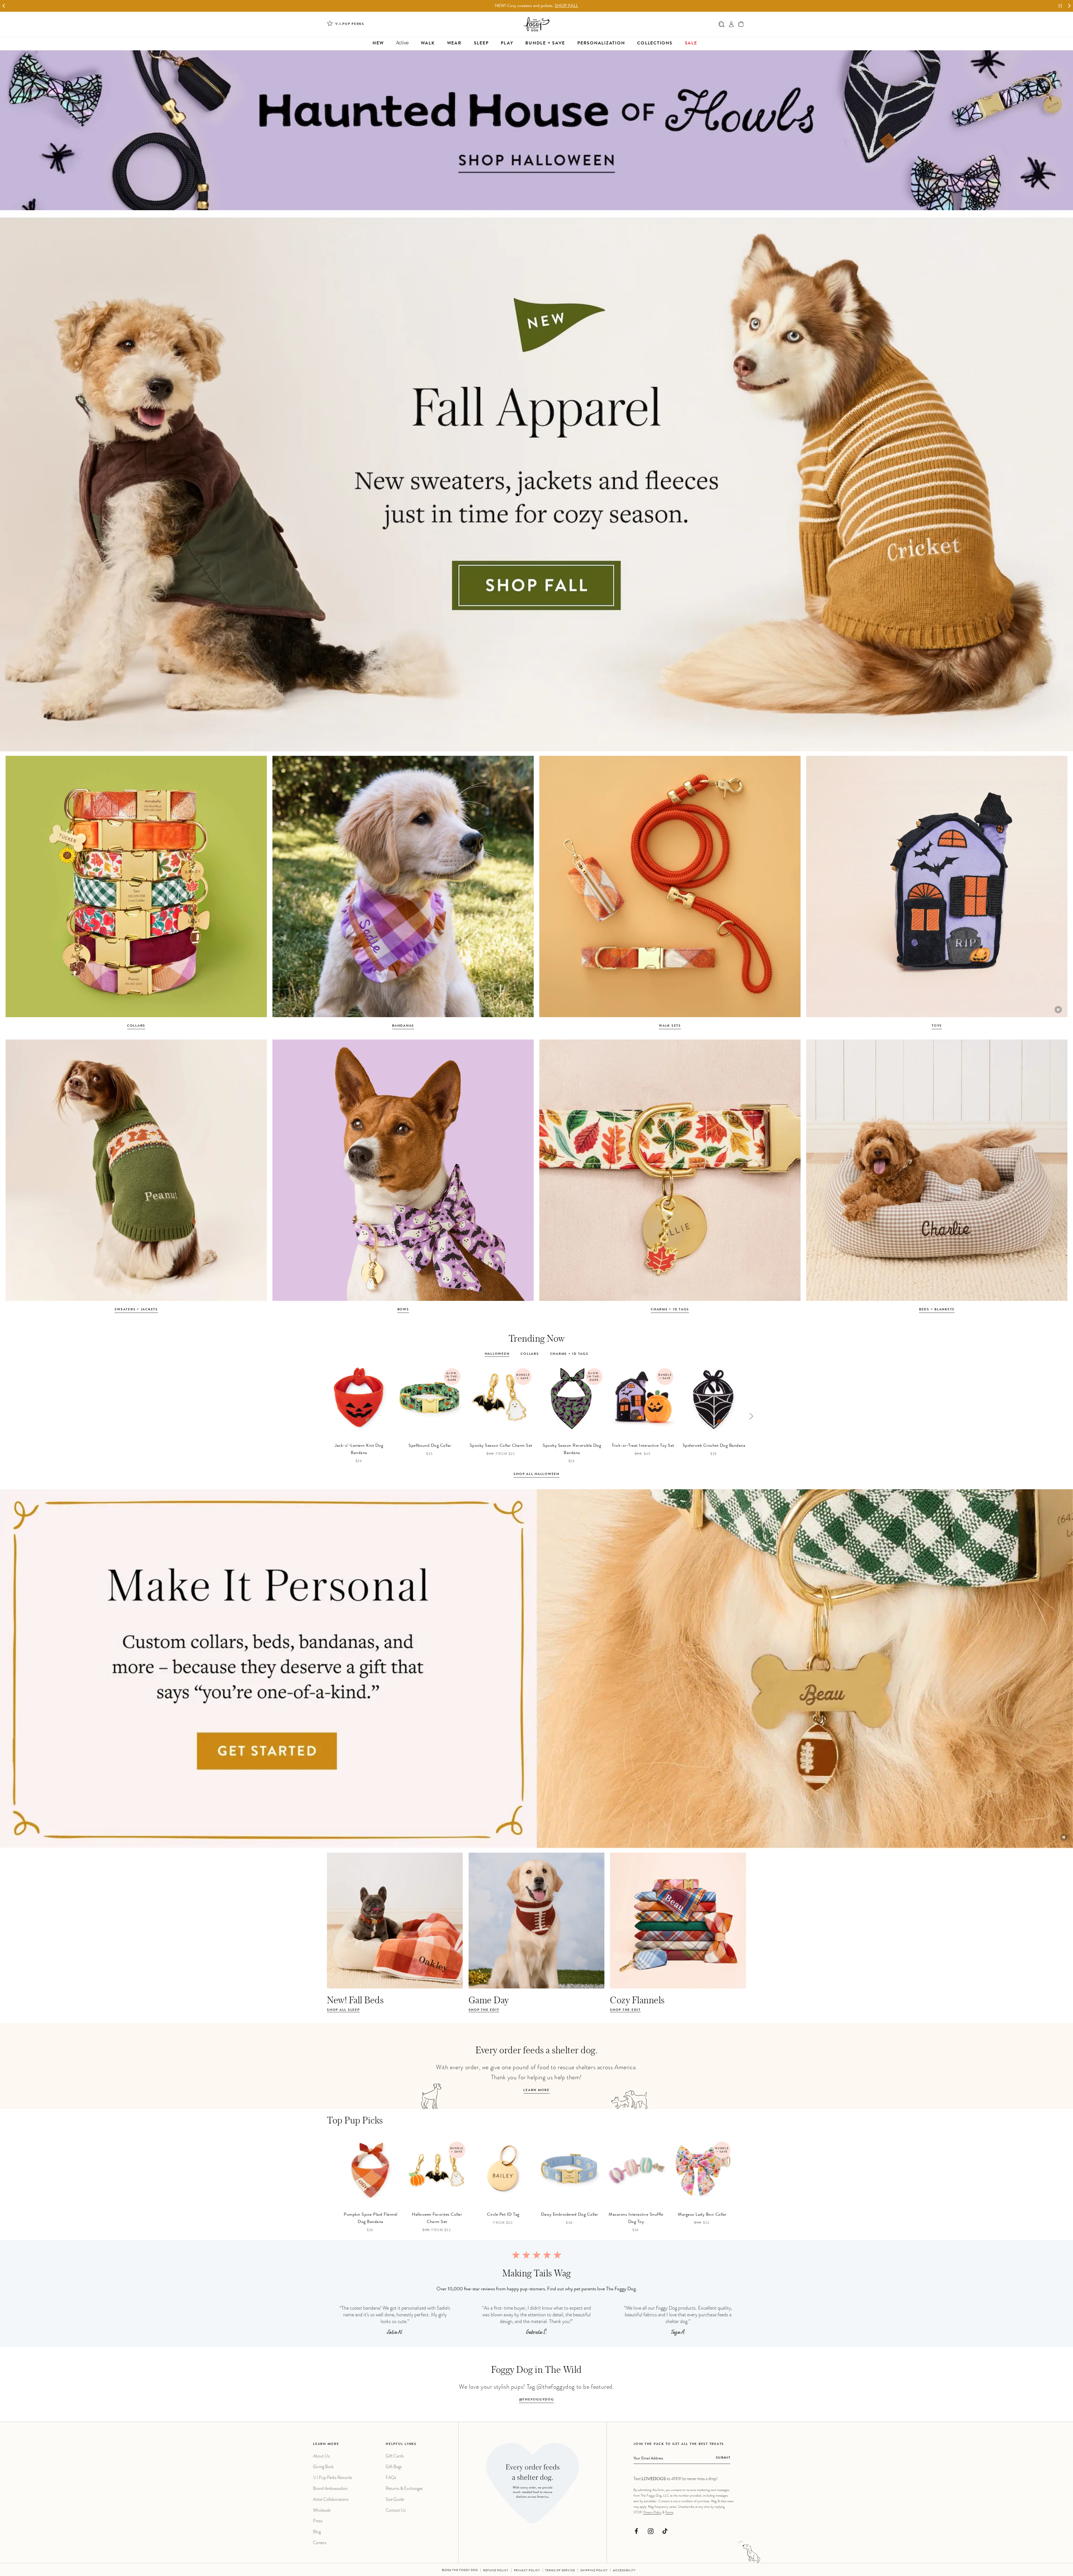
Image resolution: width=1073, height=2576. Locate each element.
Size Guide (395, 2499)
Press (318, 2521)
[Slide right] (751, 1416)
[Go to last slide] (4, 6)
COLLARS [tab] (530, 1354)
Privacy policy (527, 2571)
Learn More (536, 2090)
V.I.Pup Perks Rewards (333, 2477)
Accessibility (624, 2571)
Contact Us (396, 2510)
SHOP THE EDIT (484, 2010)
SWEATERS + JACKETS (136, 1310)
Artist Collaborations (331, 2499)
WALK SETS (670, 1026)
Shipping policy (594, 2571)
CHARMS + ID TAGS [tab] (569, 1354)
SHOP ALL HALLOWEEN (536, 1474)
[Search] (722, 24)
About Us (321, 2456)
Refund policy (496, 2571)
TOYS (937, 1026)
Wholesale (322, 2510)
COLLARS (136, 1026)
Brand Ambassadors (330, 2488)
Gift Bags (394, 2467)
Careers (320, 2543)
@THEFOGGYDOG (537, 2400)
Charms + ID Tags (670, 1310)
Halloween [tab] (497, 1354)
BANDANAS (403, 1026)
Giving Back (323, 2467)
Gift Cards (395, 2456)
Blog (317, 2532)
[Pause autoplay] (1060, 6)
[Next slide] (1069, 6)
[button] (741, 24)
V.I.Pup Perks (350, 24)
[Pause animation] (1058, 1010)
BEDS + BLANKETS (937, 1310)
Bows (403, 1310)
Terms (669, 2512)
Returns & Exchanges (404, 2488)
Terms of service (560, 2571)
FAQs (391, 2477)
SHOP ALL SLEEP (343, 2010)
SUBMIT (723, 2458)
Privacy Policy (652, 2512)
